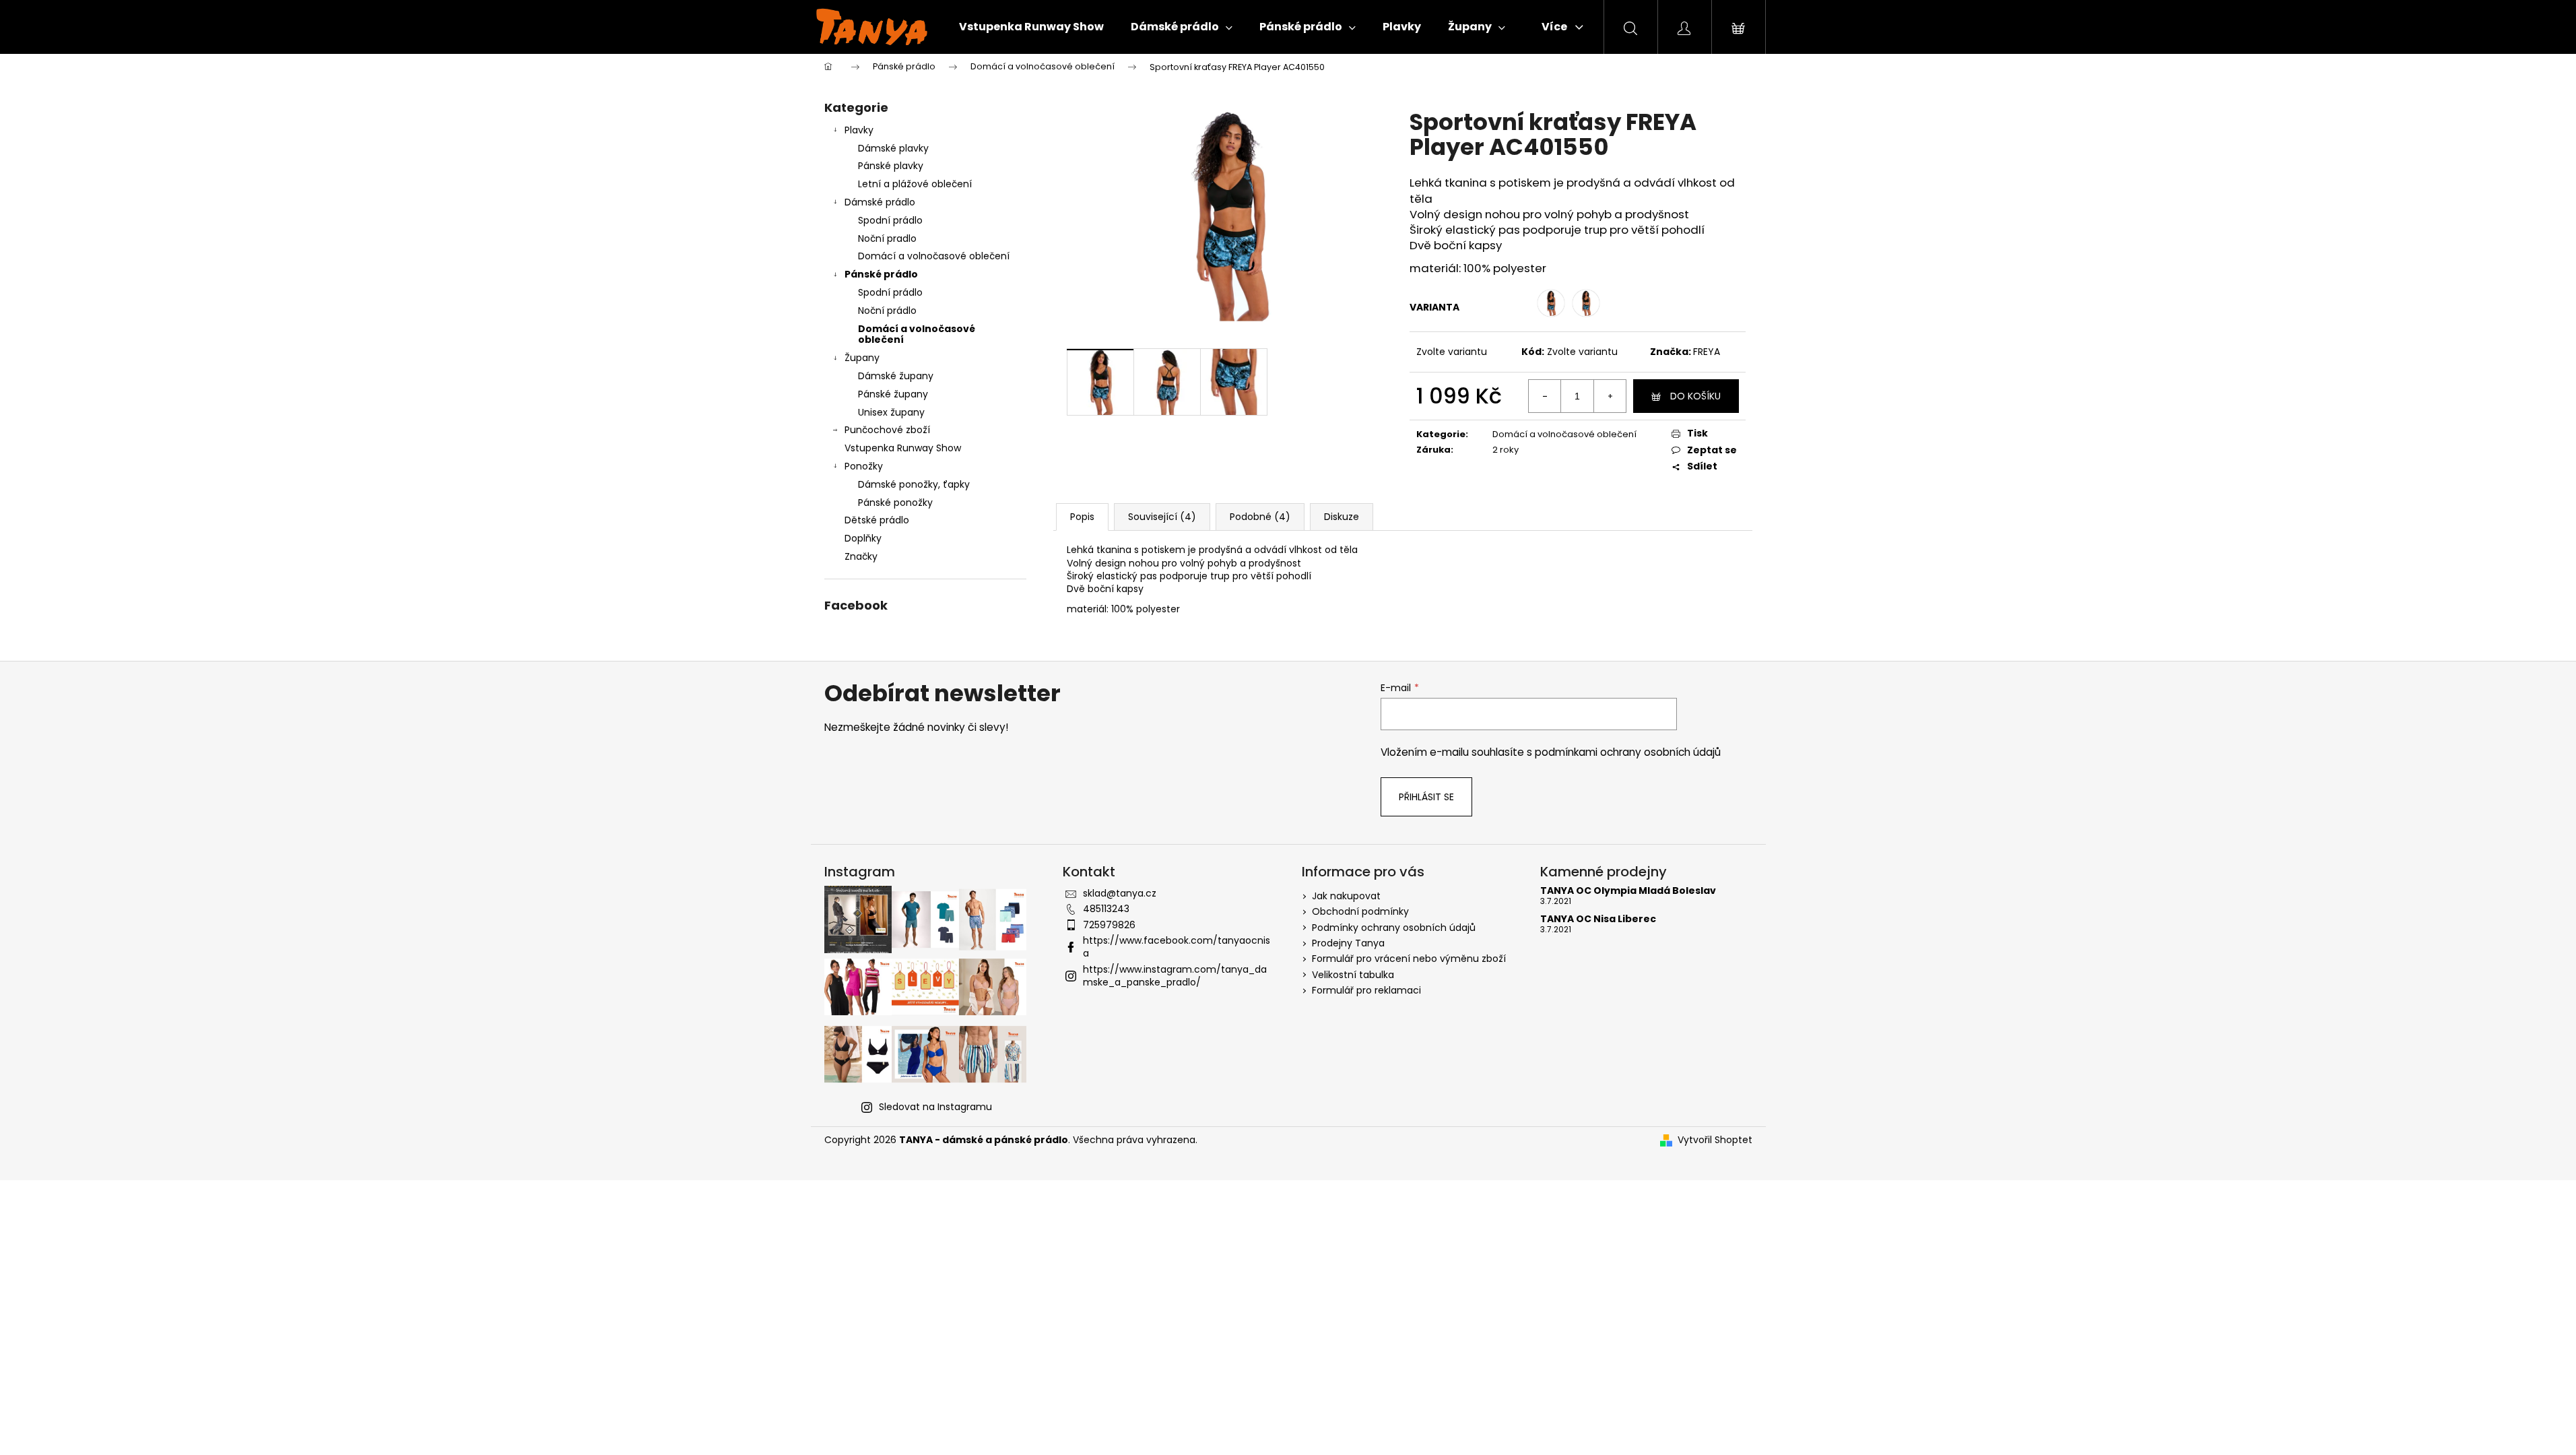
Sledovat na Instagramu (935, 1107)
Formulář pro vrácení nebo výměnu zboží (1409, 959)
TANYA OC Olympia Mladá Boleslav (1628, 891)
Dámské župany (896, 376)
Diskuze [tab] (1342, 517)
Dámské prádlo (880, 202)
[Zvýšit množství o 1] (1610, 396)
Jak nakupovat (1346, 896)
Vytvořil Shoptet (1715, 1140)
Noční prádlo (887, 311)
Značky (861, 556)
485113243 (1106, 909)
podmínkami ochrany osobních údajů (1628, 752)
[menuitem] (1031, 27)
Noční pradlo (887, 238)
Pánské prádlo (881, 274)
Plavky (859, 130)
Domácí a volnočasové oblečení (934, 256)
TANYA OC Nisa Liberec (1598, 919)
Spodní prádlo (890, 220)
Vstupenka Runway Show (903, 448)
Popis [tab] (1082, 517)
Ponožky (864, 466)
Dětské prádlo (877, 520)
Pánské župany (893, 394)
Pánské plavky (891, 166)
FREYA (1707, 352)
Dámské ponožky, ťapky (914, 484)
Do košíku (1695, 396)
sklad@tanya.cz (1120, 893)
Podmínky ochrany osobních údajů (1394, 928)
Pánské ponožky (895, 503)
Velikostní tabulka (1353, 975)
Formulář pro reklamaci (1366, 990)
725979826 (1109, 925)
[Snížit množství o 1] (1545, 396)
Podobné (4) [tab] (1260, 517)
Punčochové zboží (887, 430)
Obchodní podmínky (1360, 911)
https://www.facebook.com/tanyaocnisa (1177, 947)
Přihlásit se (1426, 797)
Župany (862, 358)
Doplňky (863, 538)
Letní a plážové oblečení (915, 184)
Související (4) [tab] (1162, 517)
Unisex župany (891, 412)
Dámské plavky (893, 148)
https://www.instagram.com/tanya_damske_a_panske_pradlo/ (1175, 976)
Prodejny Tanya (1348, 943)
